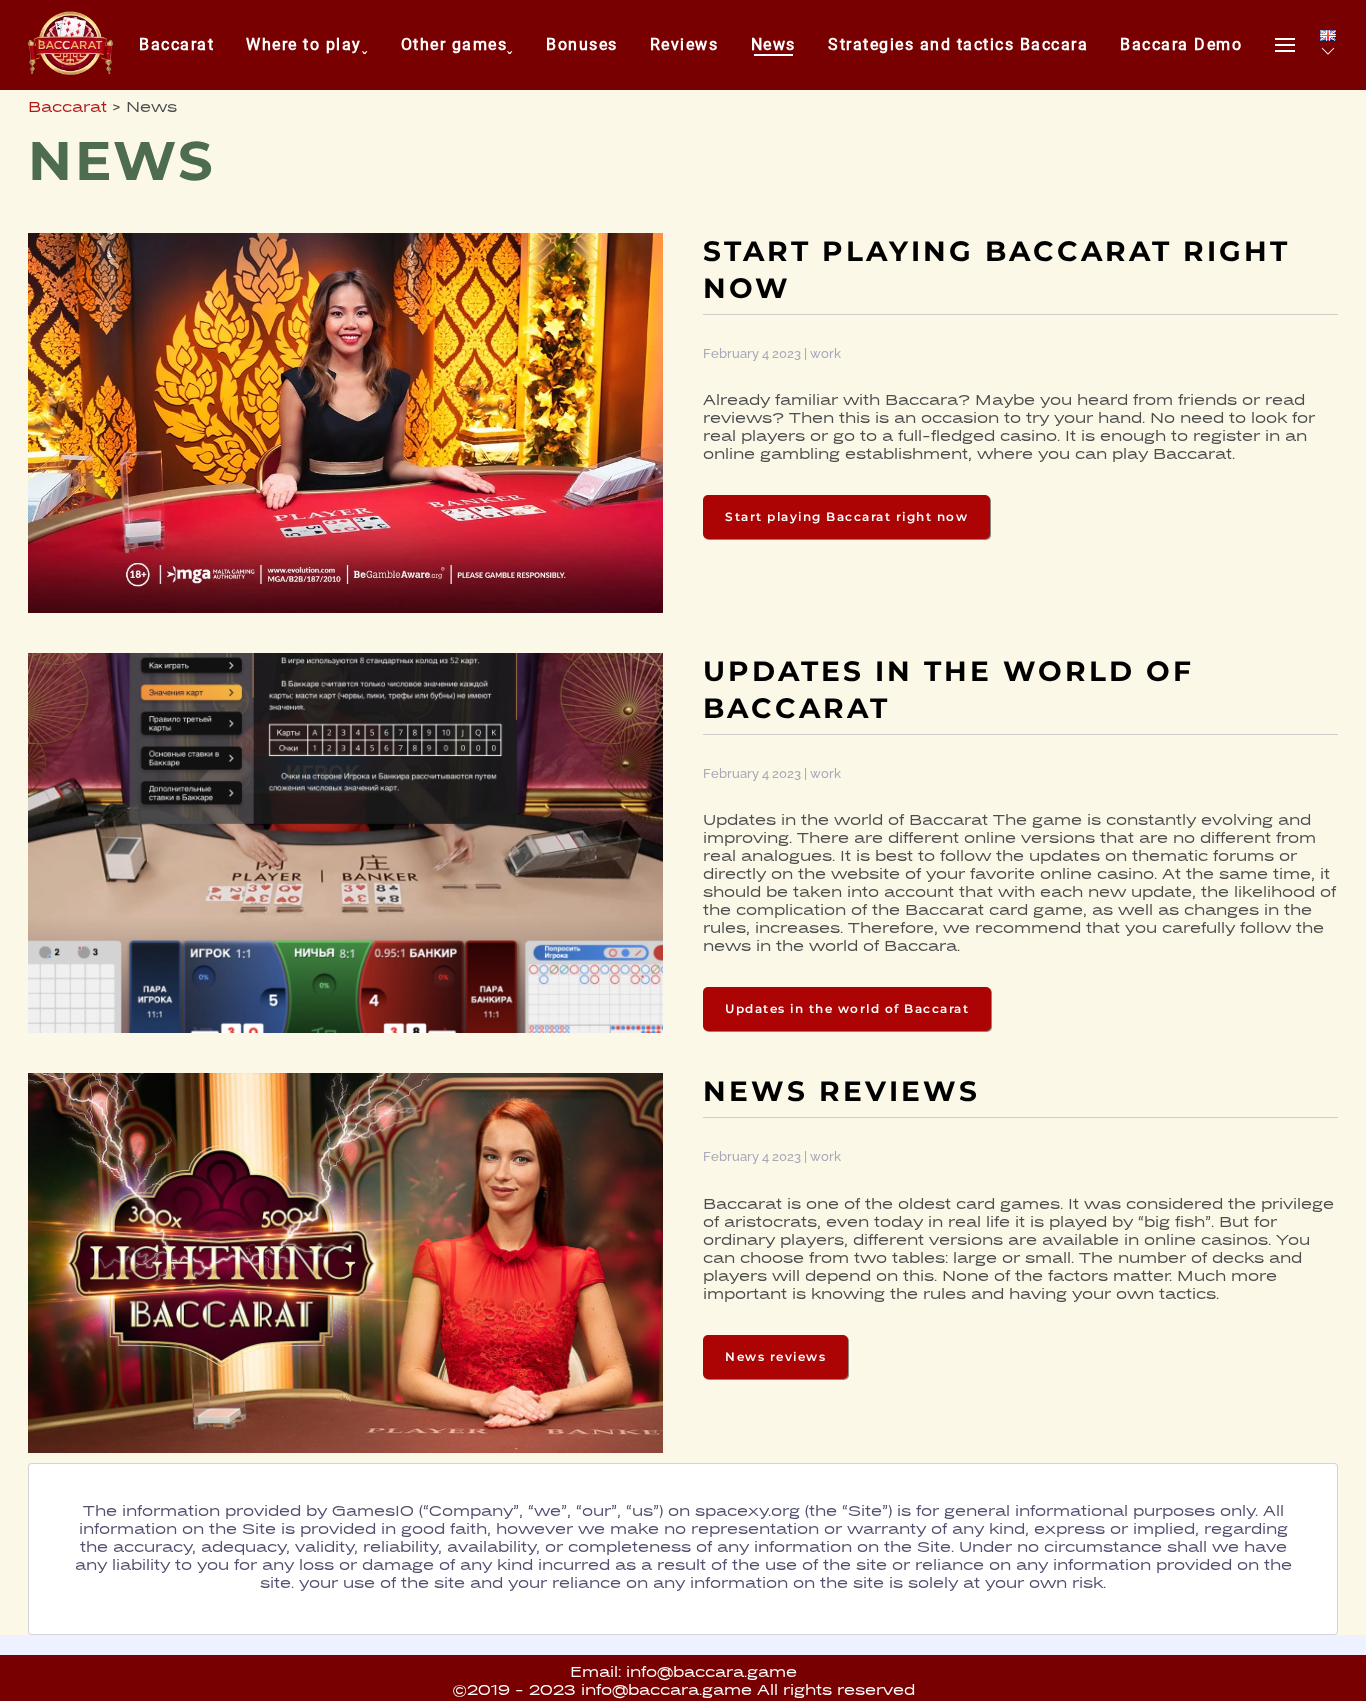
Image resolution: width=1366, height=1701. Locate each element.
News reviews (775, 1356)
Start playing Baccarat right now (846, 516)
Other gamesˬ (457, 44)
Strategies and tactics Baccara (958, 44)
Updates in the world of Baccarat (847, 1008)
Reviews (684, 44)
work (825, 353)
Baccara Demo (1181, 44)
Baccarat (176, 44)
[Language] (1328, 45)
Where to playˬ (307, 44)
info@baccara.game (711, 1673)
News (773, 44)
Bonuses (582, 44)
